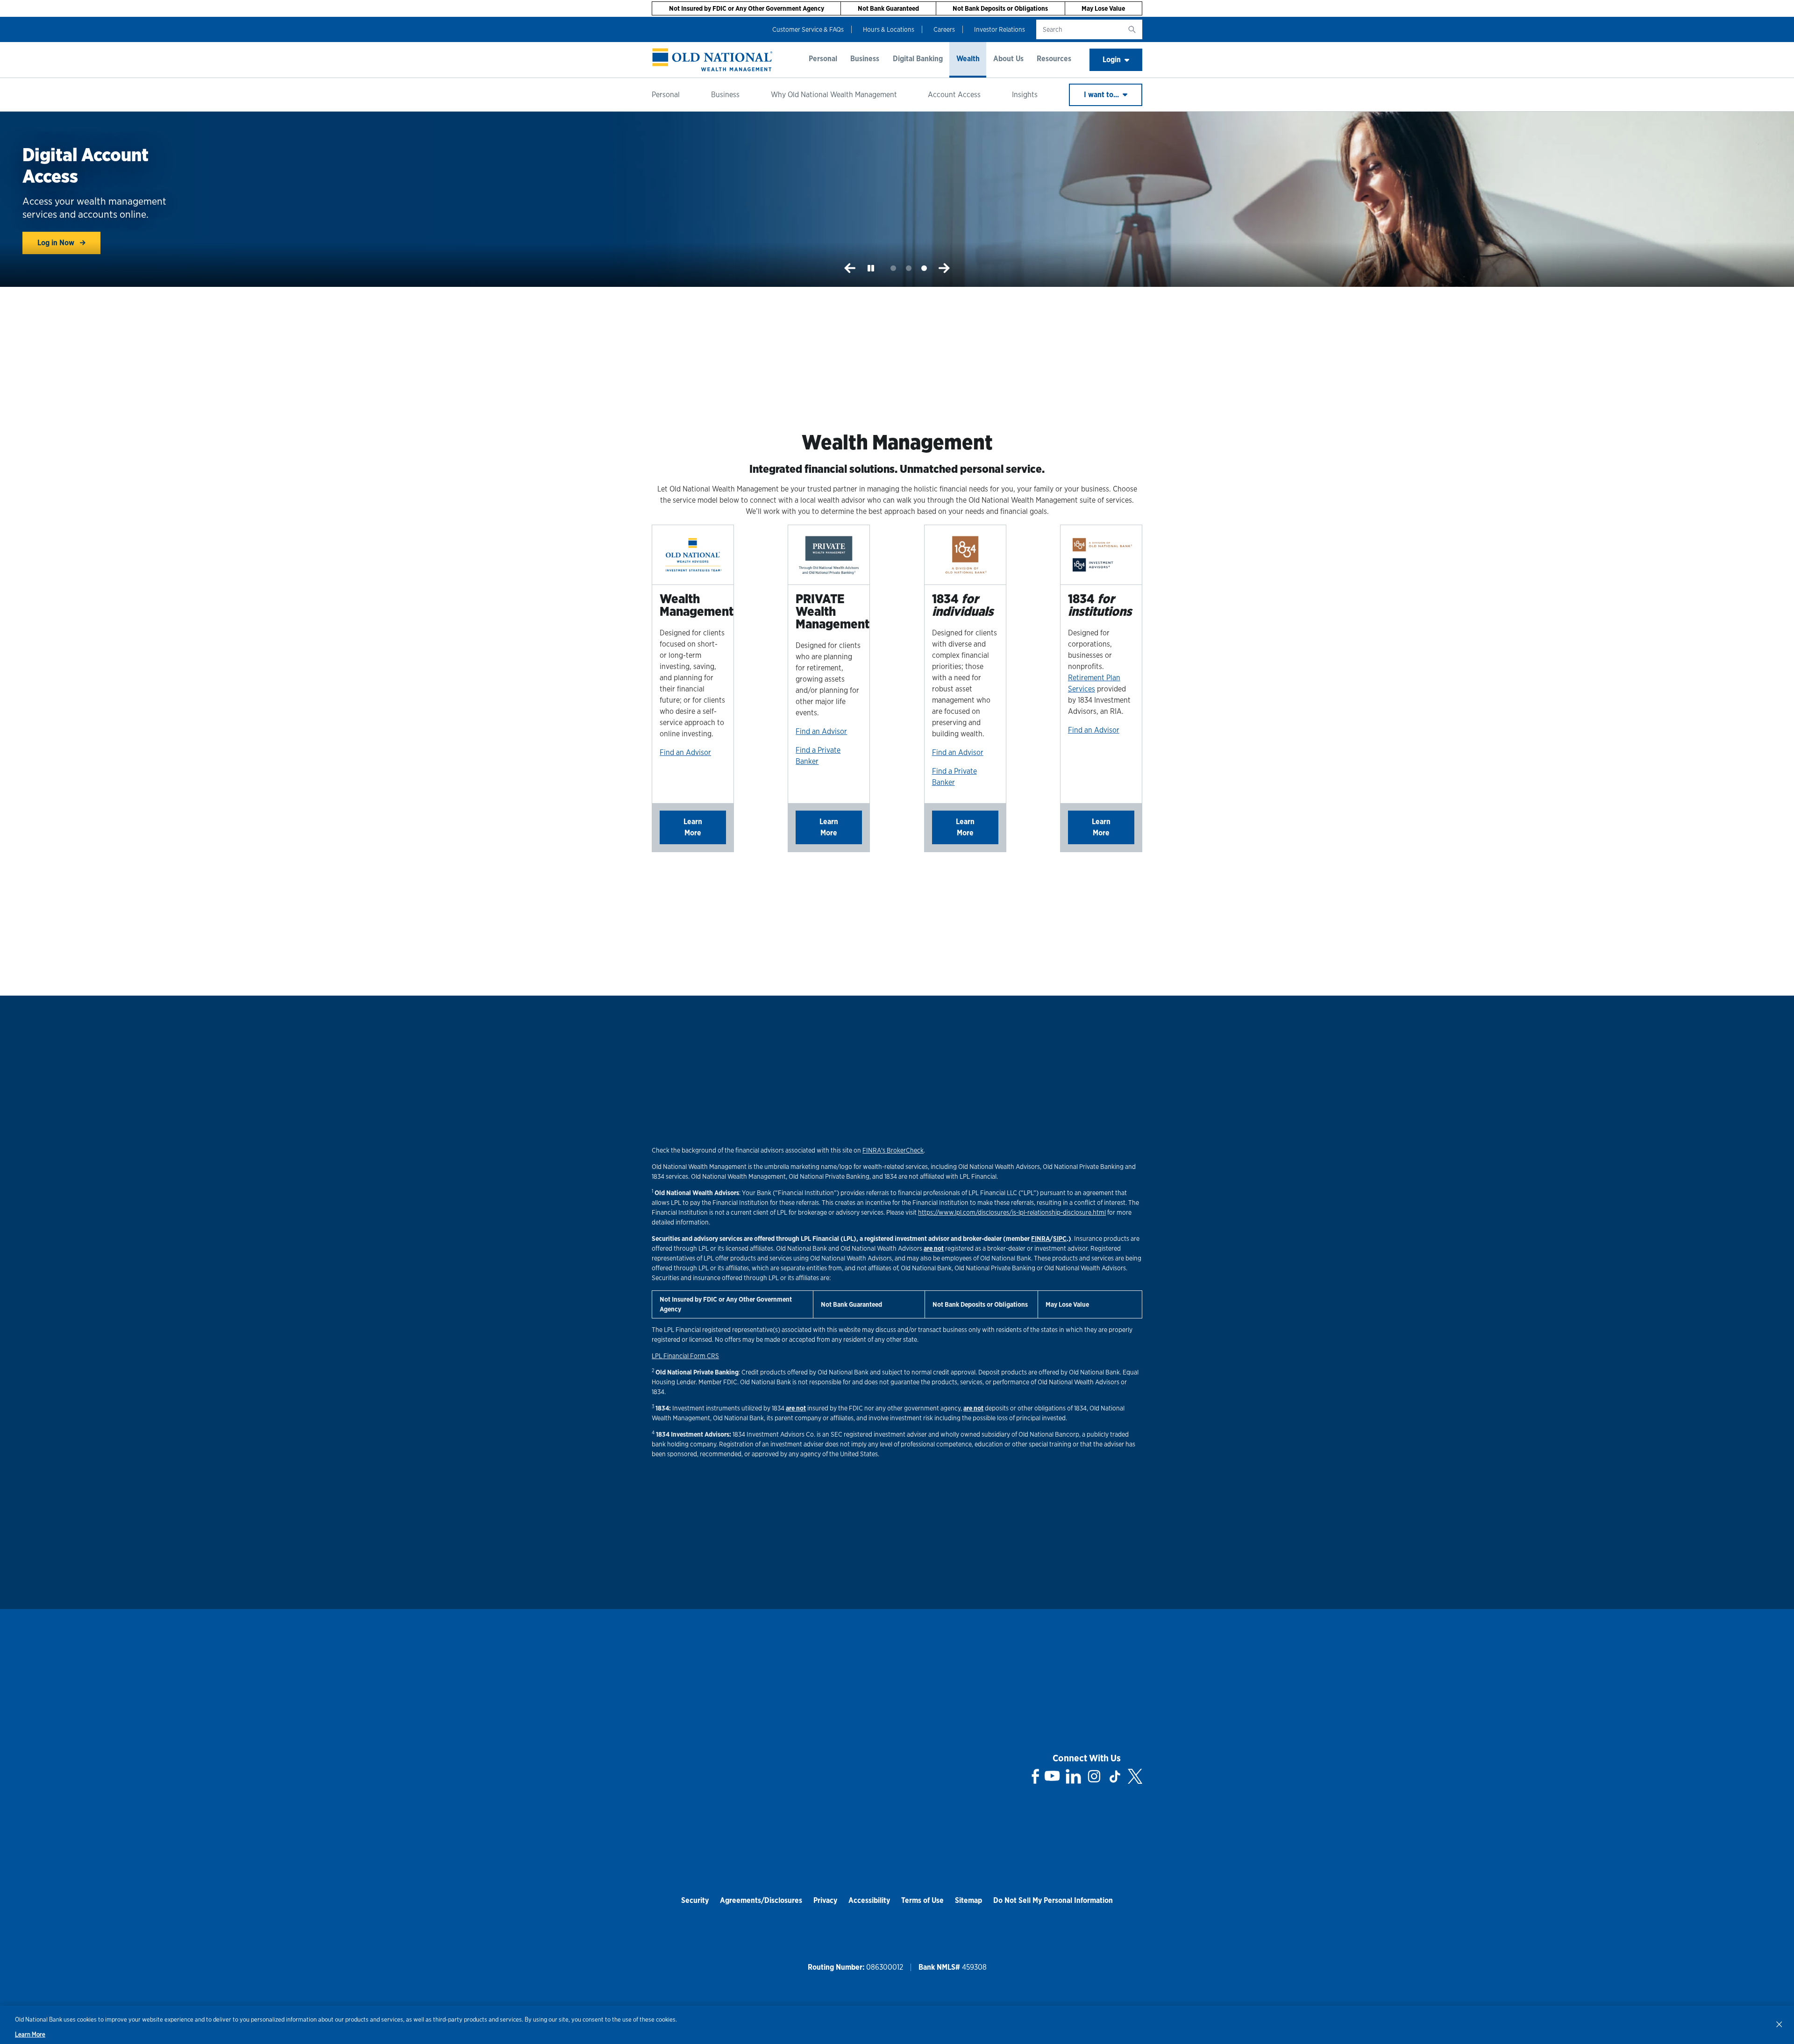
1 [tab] (893, 268)
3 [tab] (924, 268)
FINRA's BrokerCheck (893, 1150)
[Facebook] (1036, 1776)
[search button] (1132, 29)
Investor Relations (1000, 29)
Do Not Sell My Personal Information (1053, 1900)
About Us (1008, 59)
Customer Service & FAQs (808, 29)
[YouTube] (1052, 1776)
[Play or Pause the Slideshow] (871, 268)
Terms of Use (922, 1900)
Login (1112, 60)
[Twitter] (1135, 1776)
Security (695, 1900)
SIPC (1060, 1239)
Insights (1025, 95)
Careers (944, 29)
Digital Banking (918, 59)
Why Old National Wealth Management (834, 95)
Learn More (693, 827)
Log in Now (57, 243)
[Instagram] (1094, 1776)
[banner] (712, 60)
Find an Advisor (685, 752)
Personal (823, 59)
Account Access (954, 95)
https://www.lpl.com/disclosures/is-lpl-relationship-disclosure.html (1012, 1212)
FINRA (1040, 1239)
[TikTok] (1115, 1776)
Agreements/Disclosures (761, 1900)
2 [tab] (909, 268)
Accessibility (869, 1900)
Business (865, 59)
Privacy (825, 1900)
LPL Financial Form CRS (685, 1356)
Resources (1054, 59)
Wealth (968, 59)
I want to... (1102, 95)
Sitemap (968, 1900)
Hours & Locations (889, 29)
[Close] (1779, 2024)
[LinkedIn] (1073, 1776)
